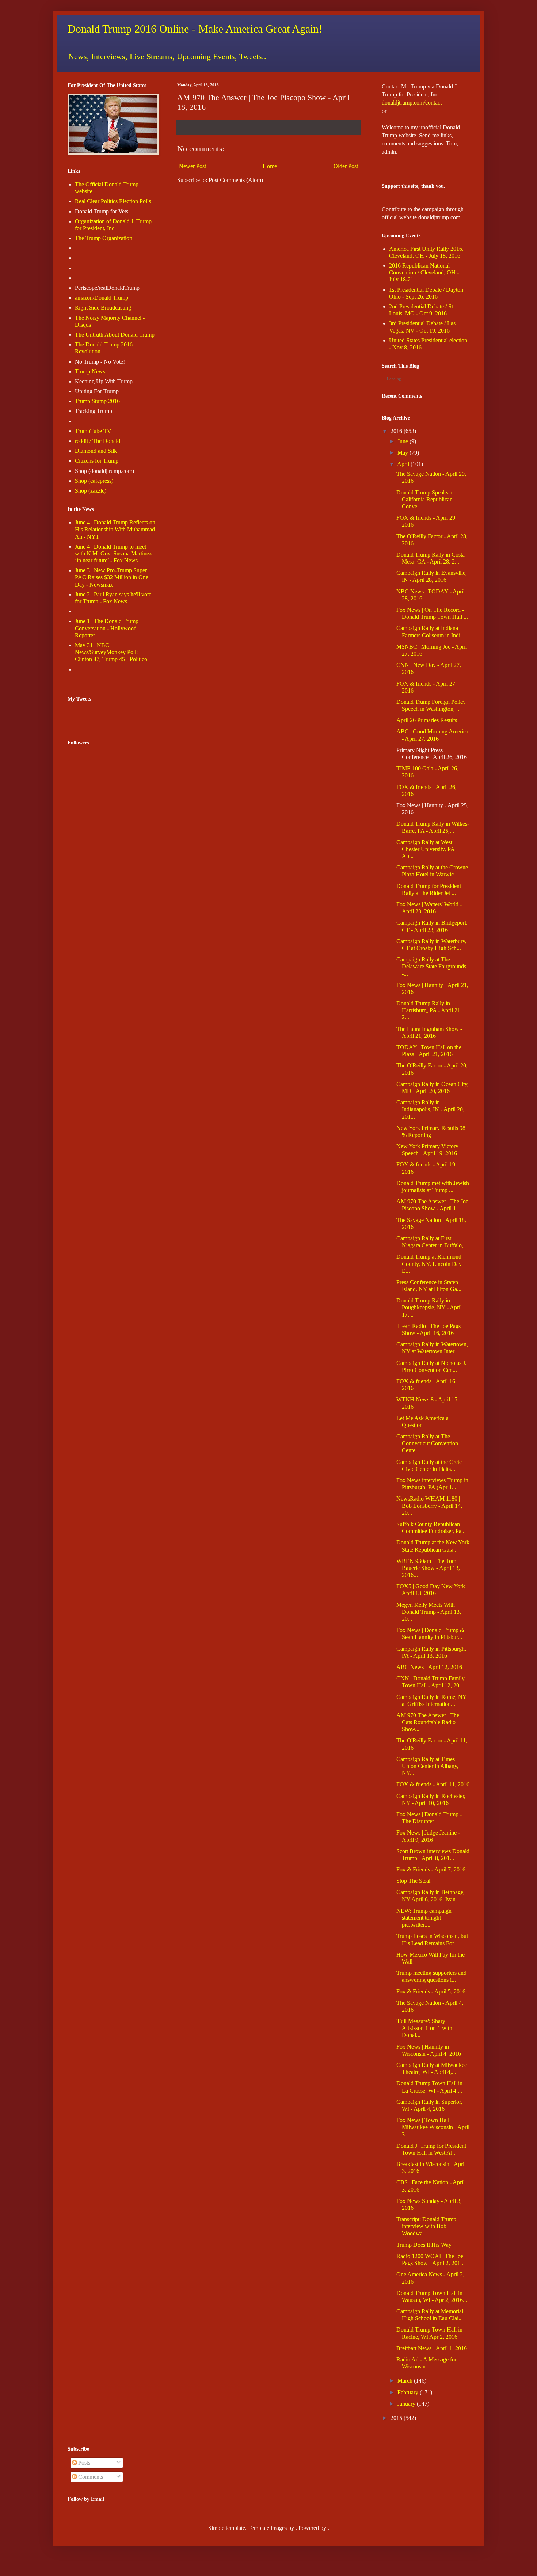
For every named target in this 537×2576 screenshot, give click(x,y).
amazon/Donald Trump (102, 298)
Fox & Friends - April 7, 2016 (431, 1869)
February (408, 2392)
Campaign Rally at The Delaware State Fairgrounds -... (431, 966)
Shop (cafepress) (94, 481)
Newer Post (193, 166)
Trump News (90, 371)
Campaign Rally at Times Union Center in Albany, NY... (427, 1766)
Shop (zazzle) (91, 491)
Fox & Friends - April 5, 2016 (431, 1991)
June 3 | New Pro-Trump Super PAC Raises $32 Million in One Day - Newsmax (112, 577)
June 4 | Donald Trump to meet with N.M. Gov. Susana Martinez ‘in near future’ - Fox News (113, 553)
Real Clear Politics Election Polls (113, 201)
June (403, 441)
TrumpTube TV (93, 431)
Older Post (346, 166)
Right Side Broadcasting (103, 308)
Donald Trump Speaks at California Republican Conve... (425, 499)
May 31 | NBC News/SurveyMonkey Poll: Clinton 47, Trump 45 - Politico (111, 652)
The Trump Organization (104, 238)
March (405, 2381)
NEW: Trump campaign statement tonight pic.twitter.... (424, 1918)
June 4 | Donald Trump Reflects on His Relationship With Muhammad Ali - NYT (115, 529)
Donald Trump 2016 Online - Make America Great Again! (195, 29)
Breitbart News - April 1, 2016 (432, 2348)
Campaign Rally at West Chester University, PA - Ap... (427, 849)
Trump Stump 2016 (97, 401)
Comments (90, 2477)
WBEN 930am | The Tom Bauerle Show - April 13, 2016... (428, 1568)
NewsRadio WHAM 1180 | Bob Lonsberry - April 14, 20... (429, 1505)
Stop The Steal (413, 1881)
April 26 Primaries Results (427, 720)
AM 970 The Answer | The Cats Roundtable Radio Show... (428, 1722)
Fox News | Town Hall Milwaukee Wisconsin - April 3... (433, 2127)
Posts (83, 2463)
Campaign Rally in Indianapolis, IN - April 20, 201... (430, 1109)
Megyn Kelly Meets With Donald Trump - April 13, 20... (429, 1612)
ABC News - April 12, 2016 (429, 1667)
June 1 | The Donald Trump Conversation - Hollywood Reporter (107, 628)
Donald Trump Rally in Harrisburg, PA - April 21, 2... (429, 1010)
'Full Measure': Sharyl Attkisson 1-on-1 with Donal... (424, 2028)
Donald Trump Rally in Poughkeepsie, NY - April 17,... (429, 1307)
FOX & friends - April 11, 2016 (433, 1784)
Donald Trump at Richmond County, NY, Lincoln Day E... (429, 1264)
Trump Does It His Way (424, 2245)
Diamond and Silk (96, 451)
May (403, 453)
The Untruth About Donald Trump (115, 335)
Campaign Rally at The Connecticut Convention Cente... (427, 1443)
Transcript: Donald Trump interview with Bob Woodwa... (426, 2226)
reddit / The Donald (98, 441)
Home (270, 166)
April (403, 464)
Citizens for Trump (97, 461)
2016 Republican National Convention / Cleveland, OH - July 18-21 (424, 272)
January (406, 2404)
